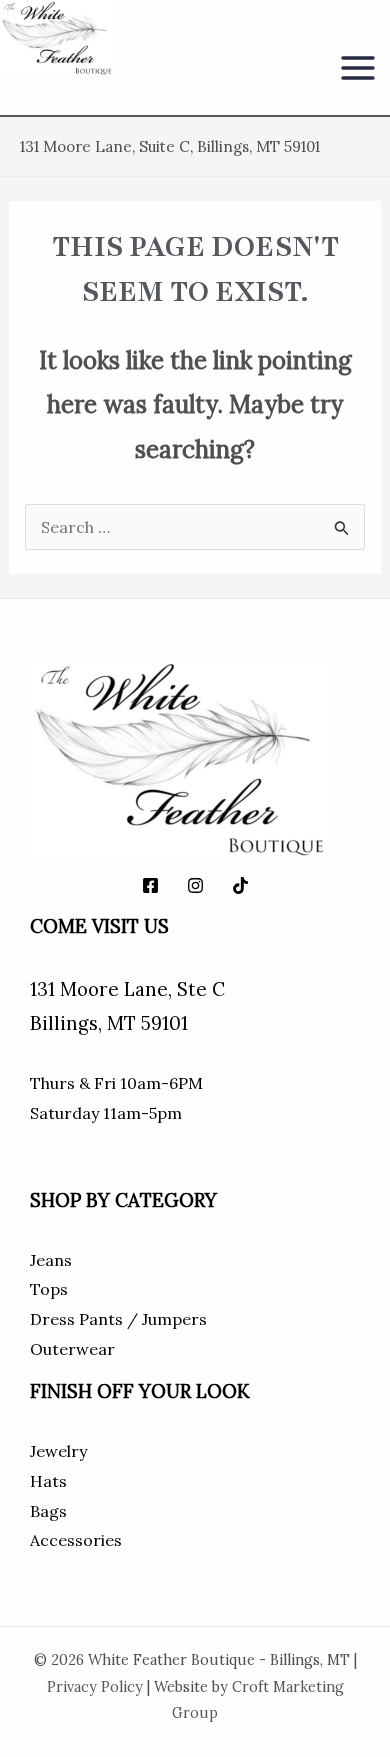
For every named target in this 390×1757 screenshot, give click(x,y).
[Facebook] (150, 885)
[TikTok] (240, 885)
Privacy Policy (95, 1687)
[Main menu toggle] (358, 68)
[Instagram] (195, 885)
